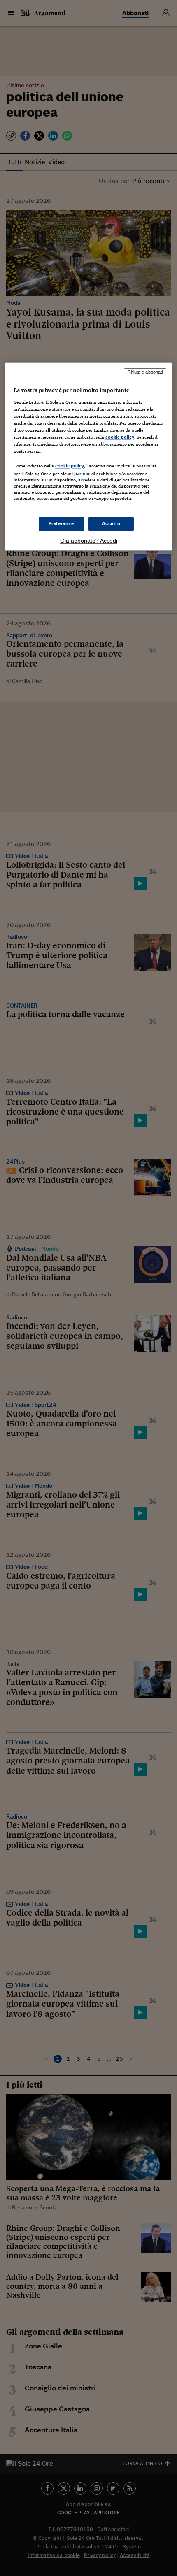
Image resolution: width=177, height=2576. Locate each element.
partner (82, 474)
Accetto (111, 523)
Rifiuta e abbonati (145, 372)
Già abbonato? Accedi (89, 541)
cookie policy (120, 437)
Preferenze (61, 523)
